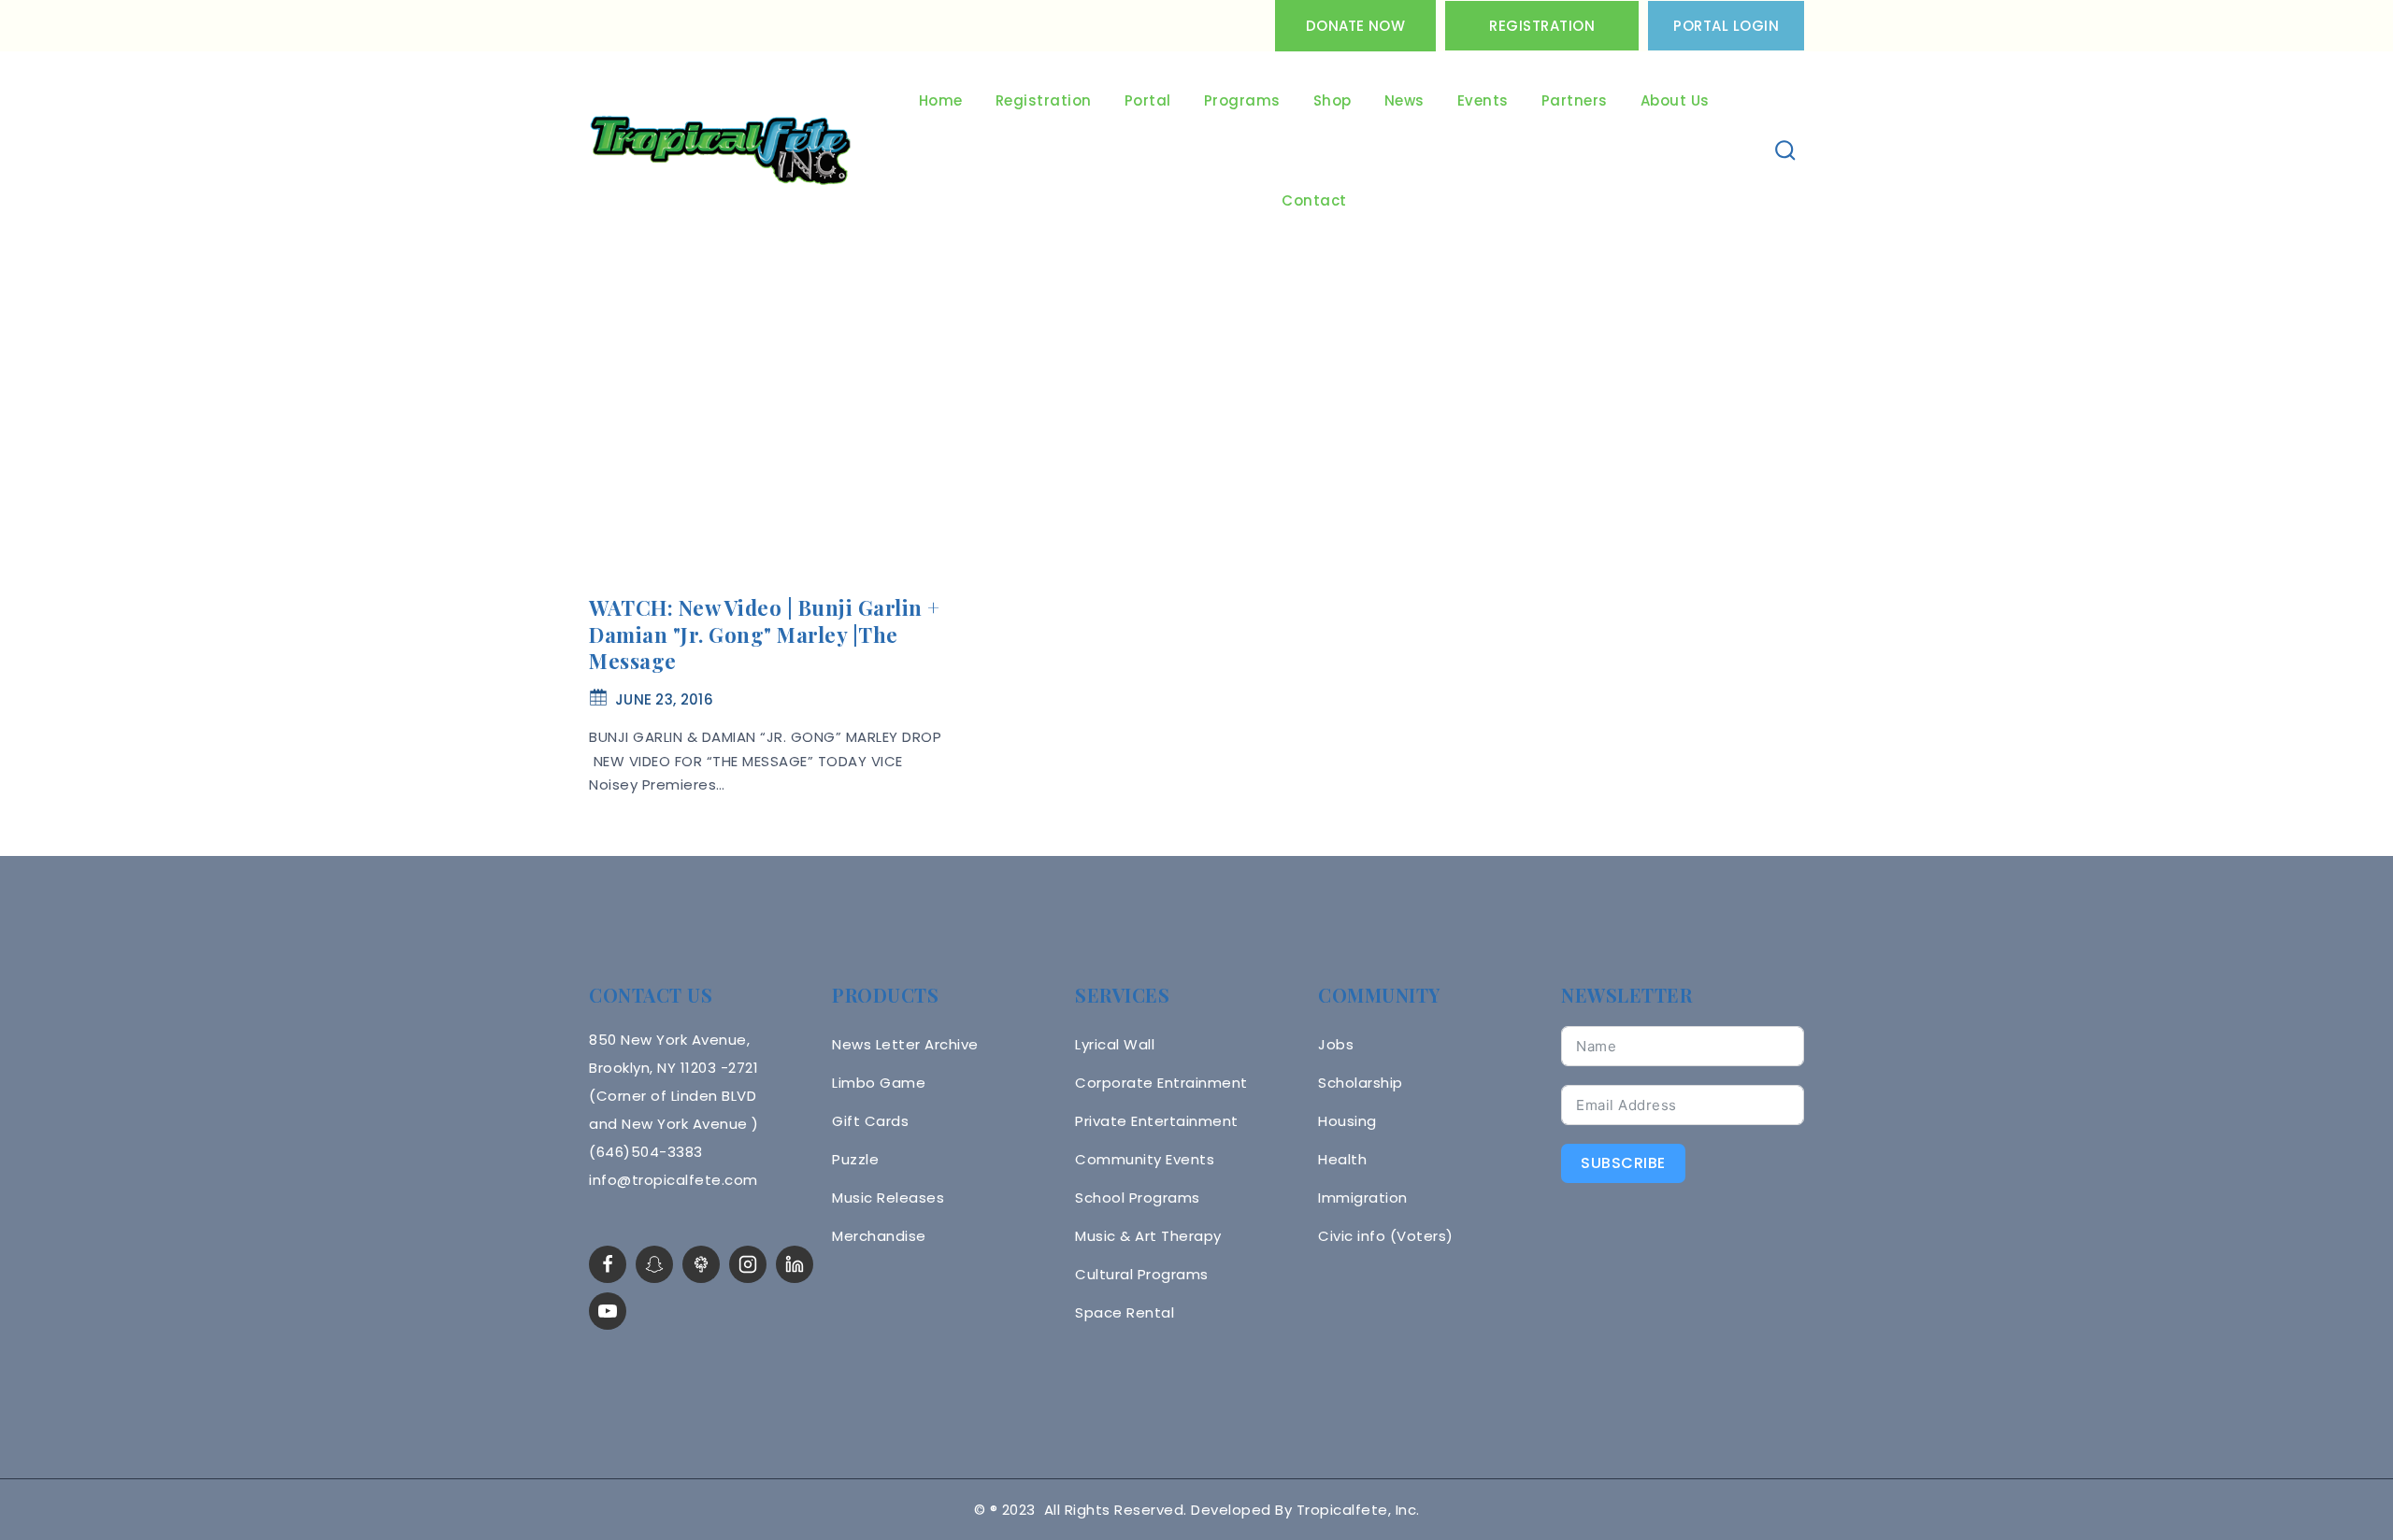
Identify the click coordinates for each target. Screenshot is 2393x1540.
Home (941, 100)
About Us (1675, 100)
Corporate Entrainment (1161, 1083)
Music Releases (888, 1198)
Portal (1148, 100)
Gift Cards (870, 1121)
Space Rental (1125, 1312)
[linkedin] (795, 1264)
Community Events (1145, 1159)
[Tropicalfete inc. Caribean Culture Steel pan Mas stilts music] (721, 151)
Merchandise (879, 1236)
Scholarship (1361, 1083)
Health (1342, 1159)
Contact (1314, 200)
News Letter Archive (905, 1044)
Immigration (1363, 1198)
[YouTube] (608, 1311)
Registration (1542, 26)
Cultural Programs (1142, 1274)
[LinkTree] (701, 1264)
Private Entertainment (1157, 1121)
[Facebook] (608, 1264)
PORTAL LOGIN (1726, 26)
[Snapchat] (654, 1264)
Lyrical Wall (1115, 1044)
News (1404, 100)
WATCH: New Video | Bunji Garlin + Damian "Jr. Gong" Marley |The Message (765, 634)
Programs (1242, 100)
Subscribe (1623, 1163)
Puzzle (855, 1159)
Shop (1333, 100)
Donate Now (1355, 26)
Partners (1575, 100)
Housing (1347, 1121)
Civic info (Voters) (1386, 1236)
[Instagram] (748, 1264)
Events (1483, 100)
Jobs (1336, 1044)
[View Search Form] (1786, 151)
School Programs (1138, 1198)
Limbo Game (879, 1083)
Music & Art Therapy (1148, 1236)
